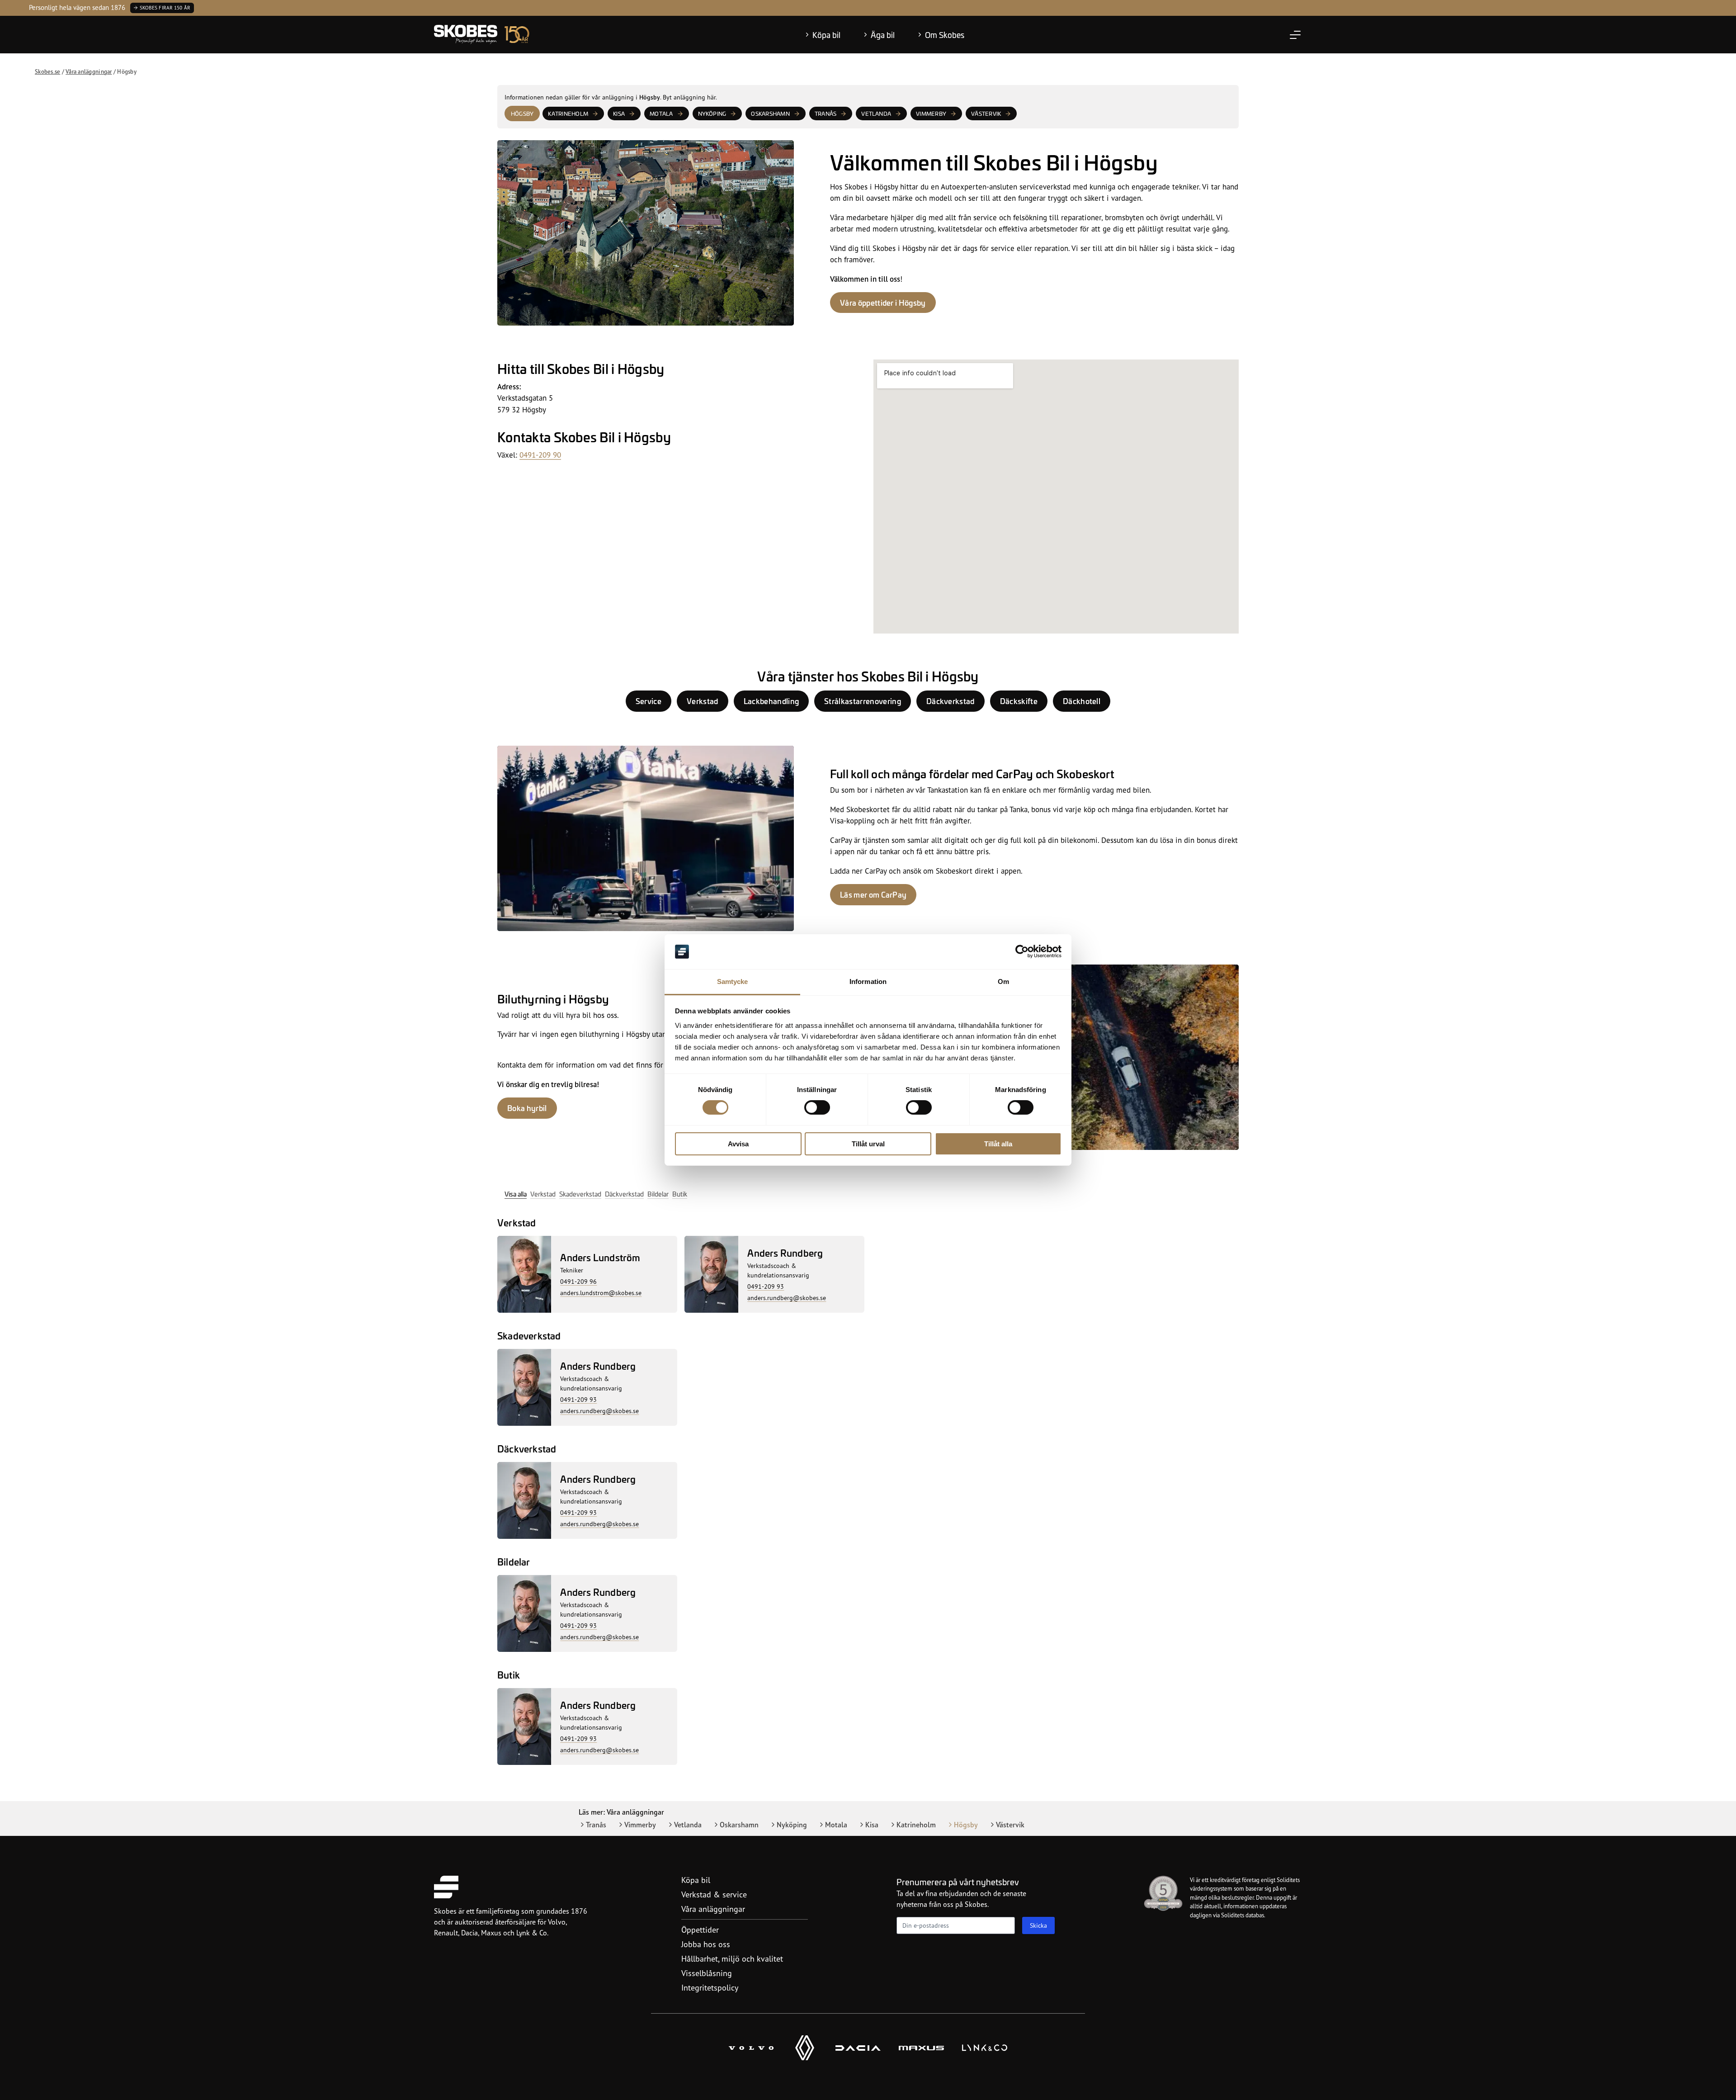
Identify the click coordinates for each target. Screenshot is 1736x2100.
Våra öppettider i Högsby (883, 303)
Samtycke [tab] (733, 981)
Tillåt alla (998, 1144)
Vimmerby (931, 114)
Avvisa (738, 1144)
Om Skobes (945, 35)
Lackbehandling (771, 701)
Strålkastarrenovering (863, 701)
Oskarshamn (770, 114)
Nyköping (712, 114)
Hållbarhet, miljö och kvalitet (732, 1958)
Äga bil (883, 35)
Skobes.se (47, 71)
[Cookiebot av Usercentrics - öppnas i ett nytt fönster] (1022, 951)
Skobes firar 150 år (165, 8)
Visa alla (516, 1194)
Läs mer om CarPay (873, 894)
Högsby (966, 1825)
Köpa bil (826, 35)
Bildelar (658, 1194)
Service (649, 701)
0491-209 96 (578, 1281)
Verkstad (703, 701)
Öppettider (700, 1930)
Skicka (1038, 1925)
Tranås (826, 114)
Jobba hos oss (706, 1944)
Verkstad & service (714, 1894)
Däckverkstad (951, 701)
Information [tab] (868, 981)
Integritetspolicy (710, 1987)
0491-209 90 (540, 455)
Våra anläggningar (89, 71)
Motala (661, 114)
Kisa (619, 114)
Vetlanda (876, 114)
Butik (680, 1194)
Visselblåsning (707, 1973)
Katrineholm (568, 114)
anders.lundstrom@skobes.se (601, 1293)
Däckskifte (1019, 701)
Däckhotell (1082, 701)
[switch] (817, 1107)
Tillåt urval (868, 1144)
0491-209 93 (766, 1286)
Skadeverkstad (580, 1194)
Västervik (986, 114)
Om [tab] (1003, 981)
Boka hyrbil (527, 1108)
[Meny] (1295, 35)
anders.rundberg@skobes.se (787, 1298)
